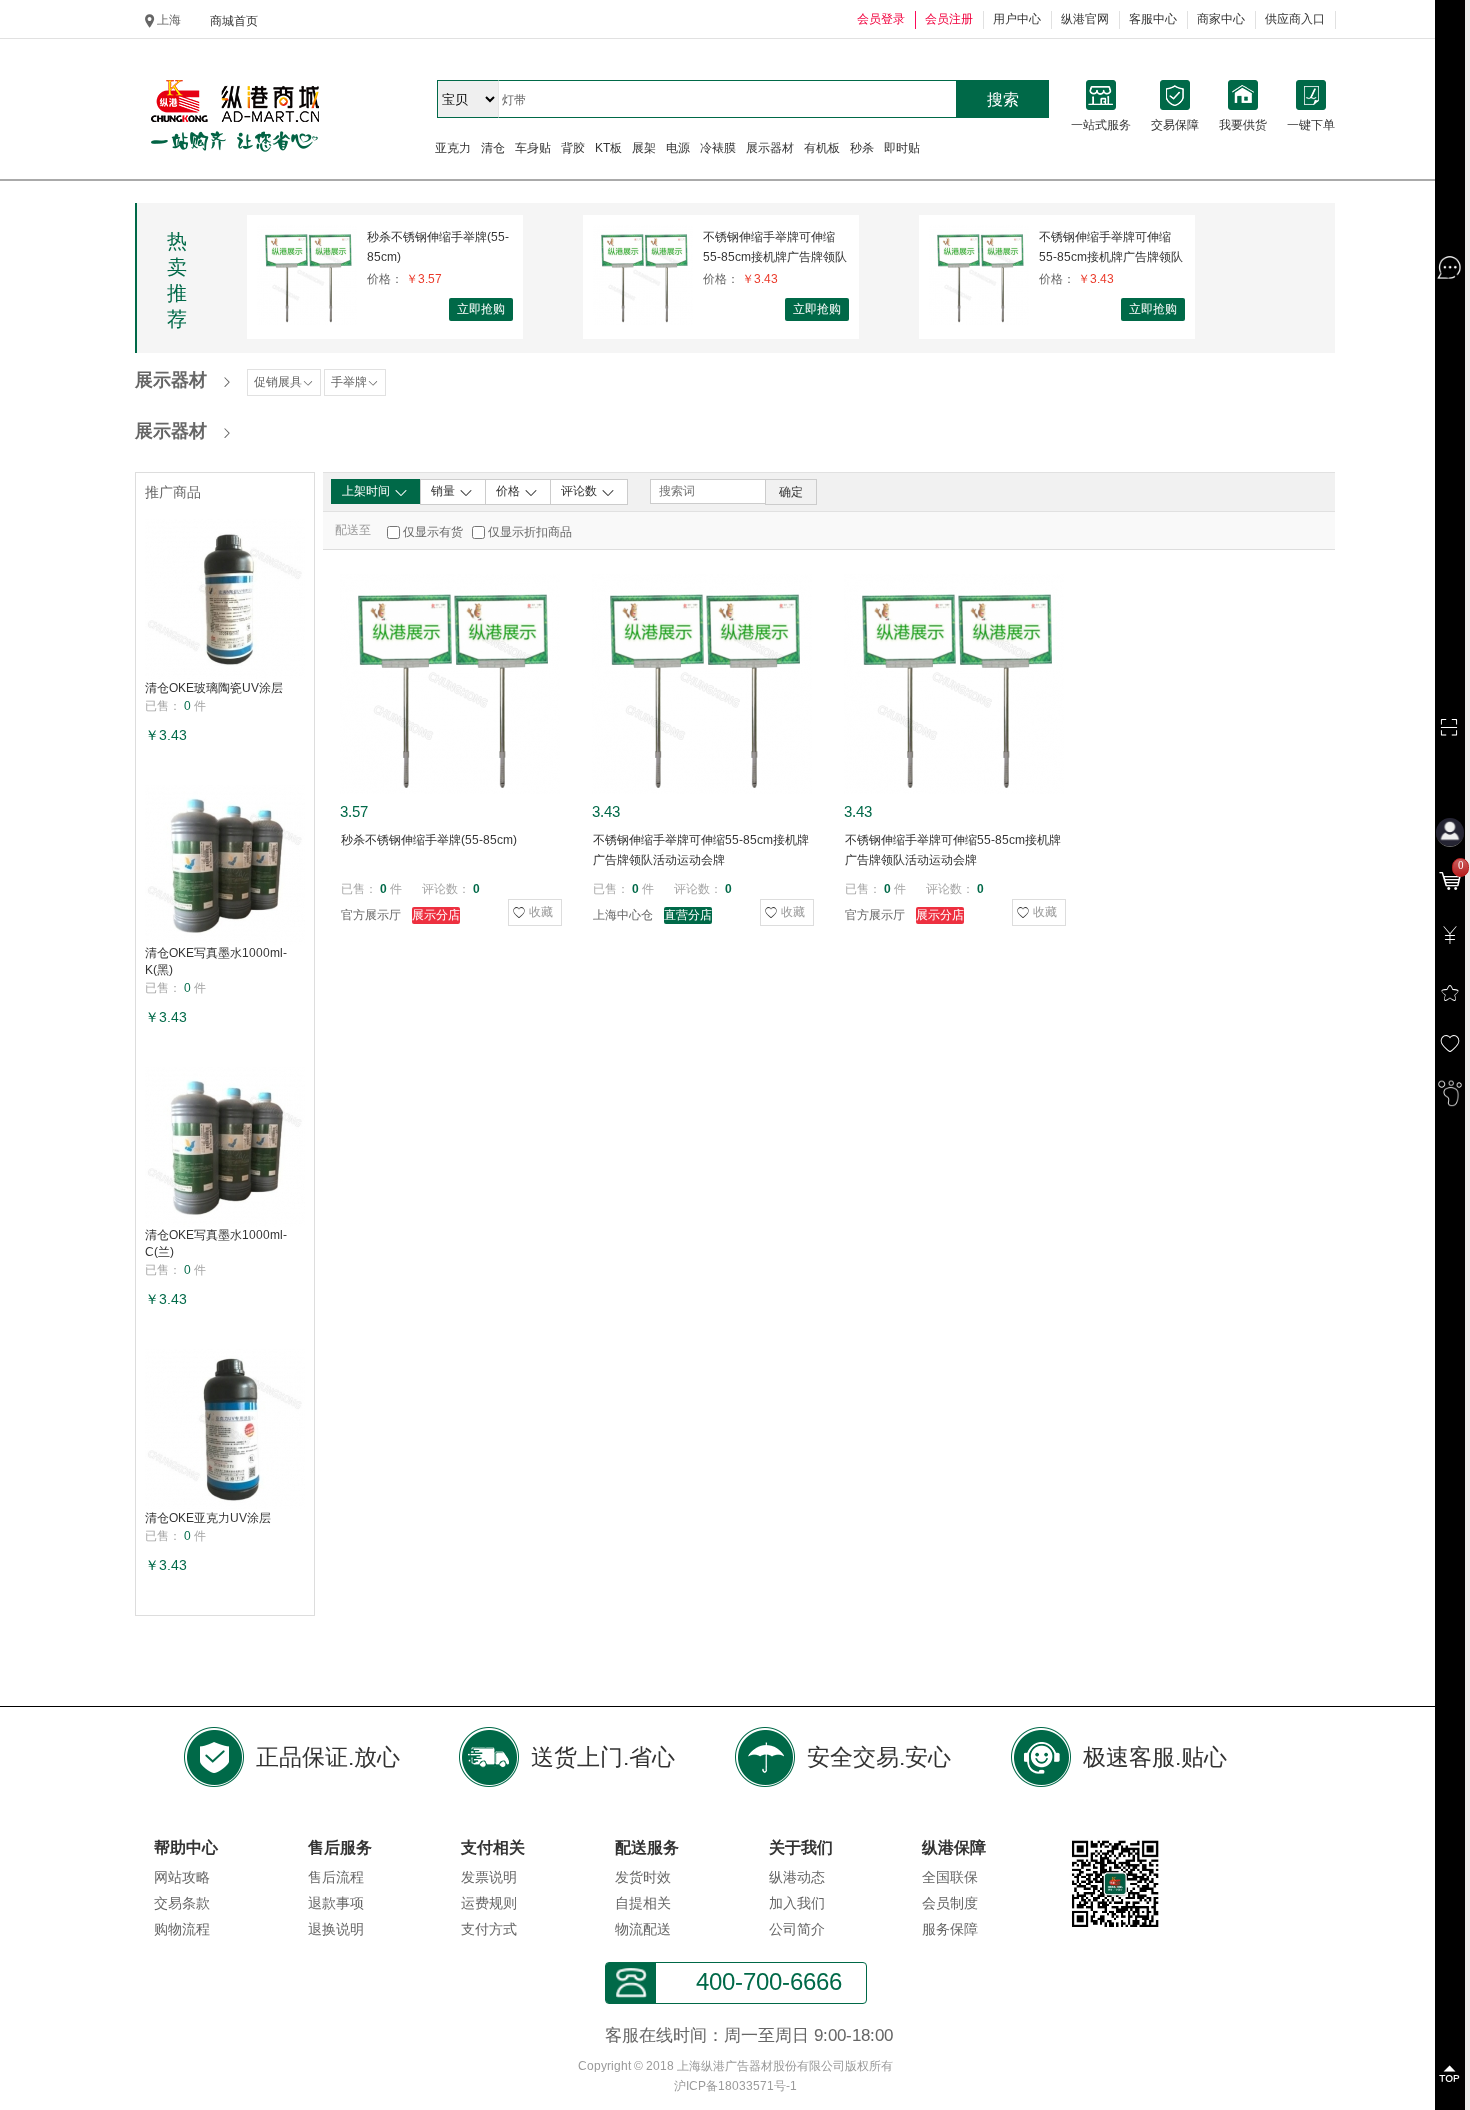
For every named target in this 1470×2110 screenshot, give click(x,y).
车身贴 (533, 148)
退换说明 (336, 1929)
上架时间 (367, 491)
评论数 (580, 491)
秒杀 (862, 148)
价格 (509, 491)
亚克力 (453, 148)
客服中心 (1153, 19)
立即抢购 (481, 309)
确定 (791, 492)
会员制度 (950, 1903)
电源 (678, 148)
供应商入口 (1295, 19)
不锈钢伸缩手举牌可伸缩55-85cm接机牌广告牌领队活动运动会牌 (775, 247)
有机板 (822, 148)
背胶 (573, 148)
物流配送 (643, 1929)
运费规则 (489, 1903)
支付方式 (489, 1929)
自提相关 (643, 1903)
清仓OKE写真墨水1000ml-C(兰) (216, 1243)
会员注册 (949, 19)
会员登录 (881, 19)
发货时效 (643, 1877)
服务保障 (950, 1929)
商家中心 (1221, 19)
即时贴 (902, 148)
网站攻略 (182, 1877)
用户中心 (1017, 19)
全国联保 (950, 1877)
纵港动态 (797, 1877)
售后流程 (336, 1877)
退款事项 (336, 1903)
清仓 (493, 148)
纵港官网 (1085, 19)
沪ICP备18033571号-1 (735, 2086)
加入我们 (797, 1903)
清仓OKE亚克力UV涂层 (208, 1518)
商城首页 (234, 21)
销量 (444, 491)
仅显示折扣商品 (530, 532)
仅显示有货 (433, 532)
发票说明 (489, 1877)
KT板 (608, 148)
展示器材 (770, 148)
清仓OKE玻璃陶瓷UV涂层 (214, 688)
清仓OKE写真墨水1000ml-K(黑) (216, 961)
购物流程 (182, 1929)
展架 (644, 148)
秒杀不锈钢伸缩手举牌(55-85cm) (438, 247)
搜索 (1003, 99)
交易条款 (182, 1903)
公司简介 (797, 1929)
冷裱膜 (718, 148)
